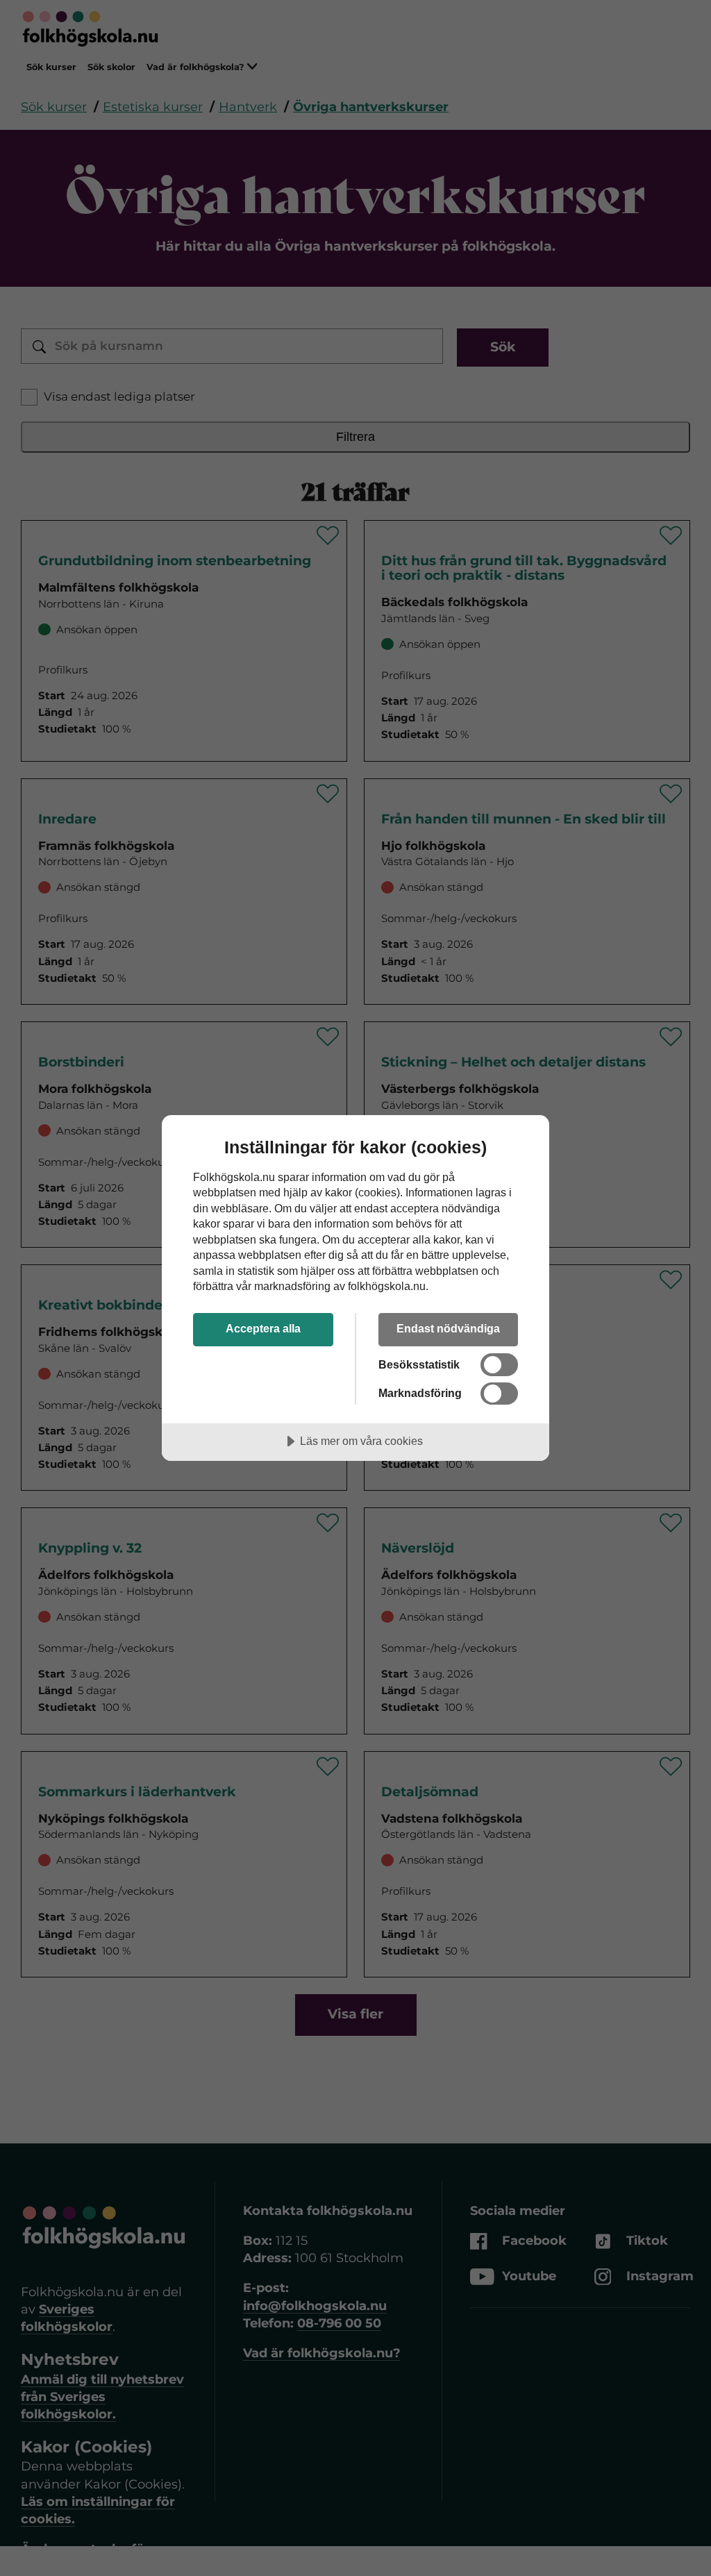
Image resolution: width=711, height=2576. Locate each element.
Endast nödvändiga (448, 1328)
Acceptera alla (263, 1328)
